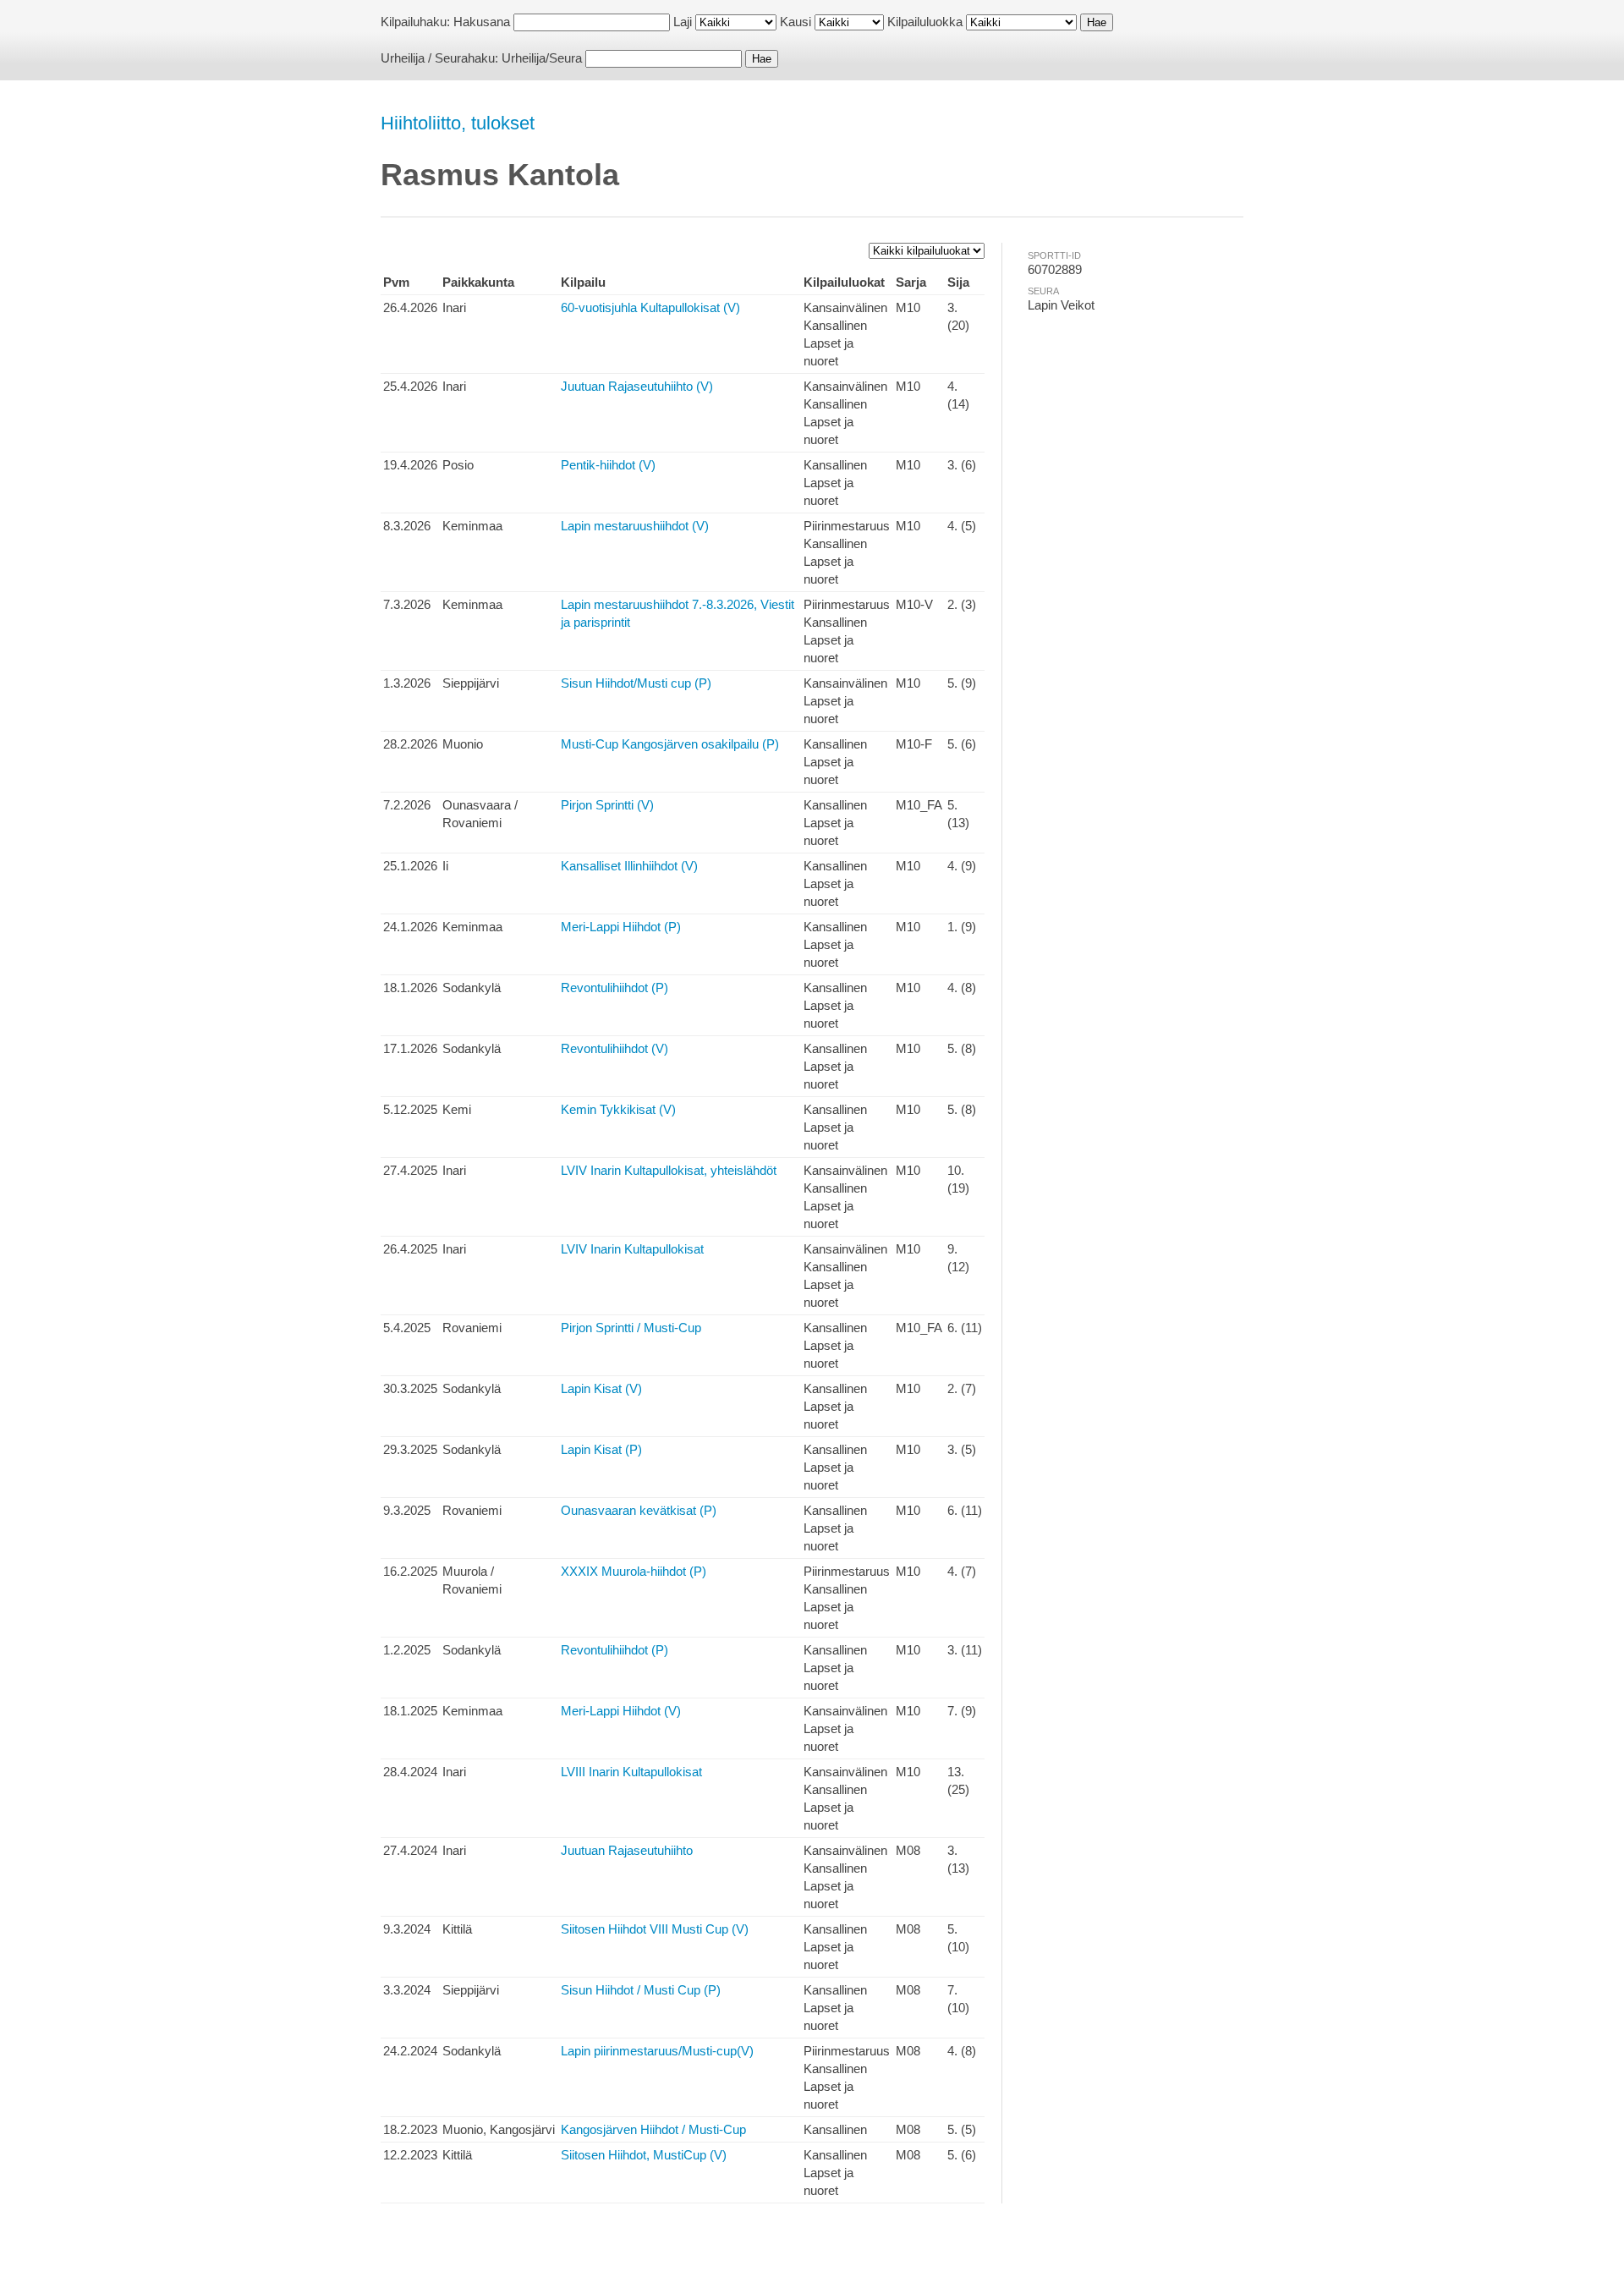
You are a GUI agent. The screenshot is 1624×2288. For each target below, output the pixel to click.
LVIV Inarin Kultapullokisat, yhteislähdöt (669, 1170)
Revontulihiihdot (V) (614, 1048)
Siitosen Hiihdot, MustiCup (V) (644, 2155)
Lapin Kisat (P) (601, 1449)
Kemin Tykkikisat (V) (618, 1109)
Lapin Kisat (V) (601, 1388)
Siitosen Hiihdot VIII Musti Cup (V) (655, 1929)
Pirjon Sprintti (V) (607, 805)
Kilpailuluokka (925, 22)
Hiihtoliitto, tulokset (458, 123)
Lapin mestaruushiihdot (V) (635, 526)
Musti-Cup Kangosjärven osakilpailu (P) (670, 744)
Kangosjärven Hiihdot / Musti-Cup (653, 2129)
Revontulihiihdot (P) (614, 988)
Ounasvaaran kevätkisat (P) (639, 1510)
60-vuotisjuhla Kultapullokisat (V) (650, 307)
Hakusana (482, 22)
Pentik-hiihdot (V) (608, 465)
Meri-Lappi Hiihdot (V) (621, 1711)
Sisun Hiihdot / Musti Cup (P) (641, 1990)
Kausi (796, 22)
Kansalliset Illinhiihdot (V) (629, 866)
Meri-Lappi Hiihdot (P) (621, 927)
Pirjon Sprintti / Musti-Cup (631, 1328)
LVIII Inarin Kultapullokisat (631, 1772)
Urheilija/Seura (542, 58)
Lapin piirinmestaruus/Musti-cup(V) (657, 2051)
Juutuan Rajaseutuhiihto (627, 1850)
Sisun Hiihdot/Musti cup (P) (636, 683)
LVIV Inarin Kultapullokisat (632, 1249)
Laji (683, 22)
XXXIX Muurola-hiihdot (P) (634, 1571)
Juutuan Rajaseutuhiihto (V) (637, 386)
